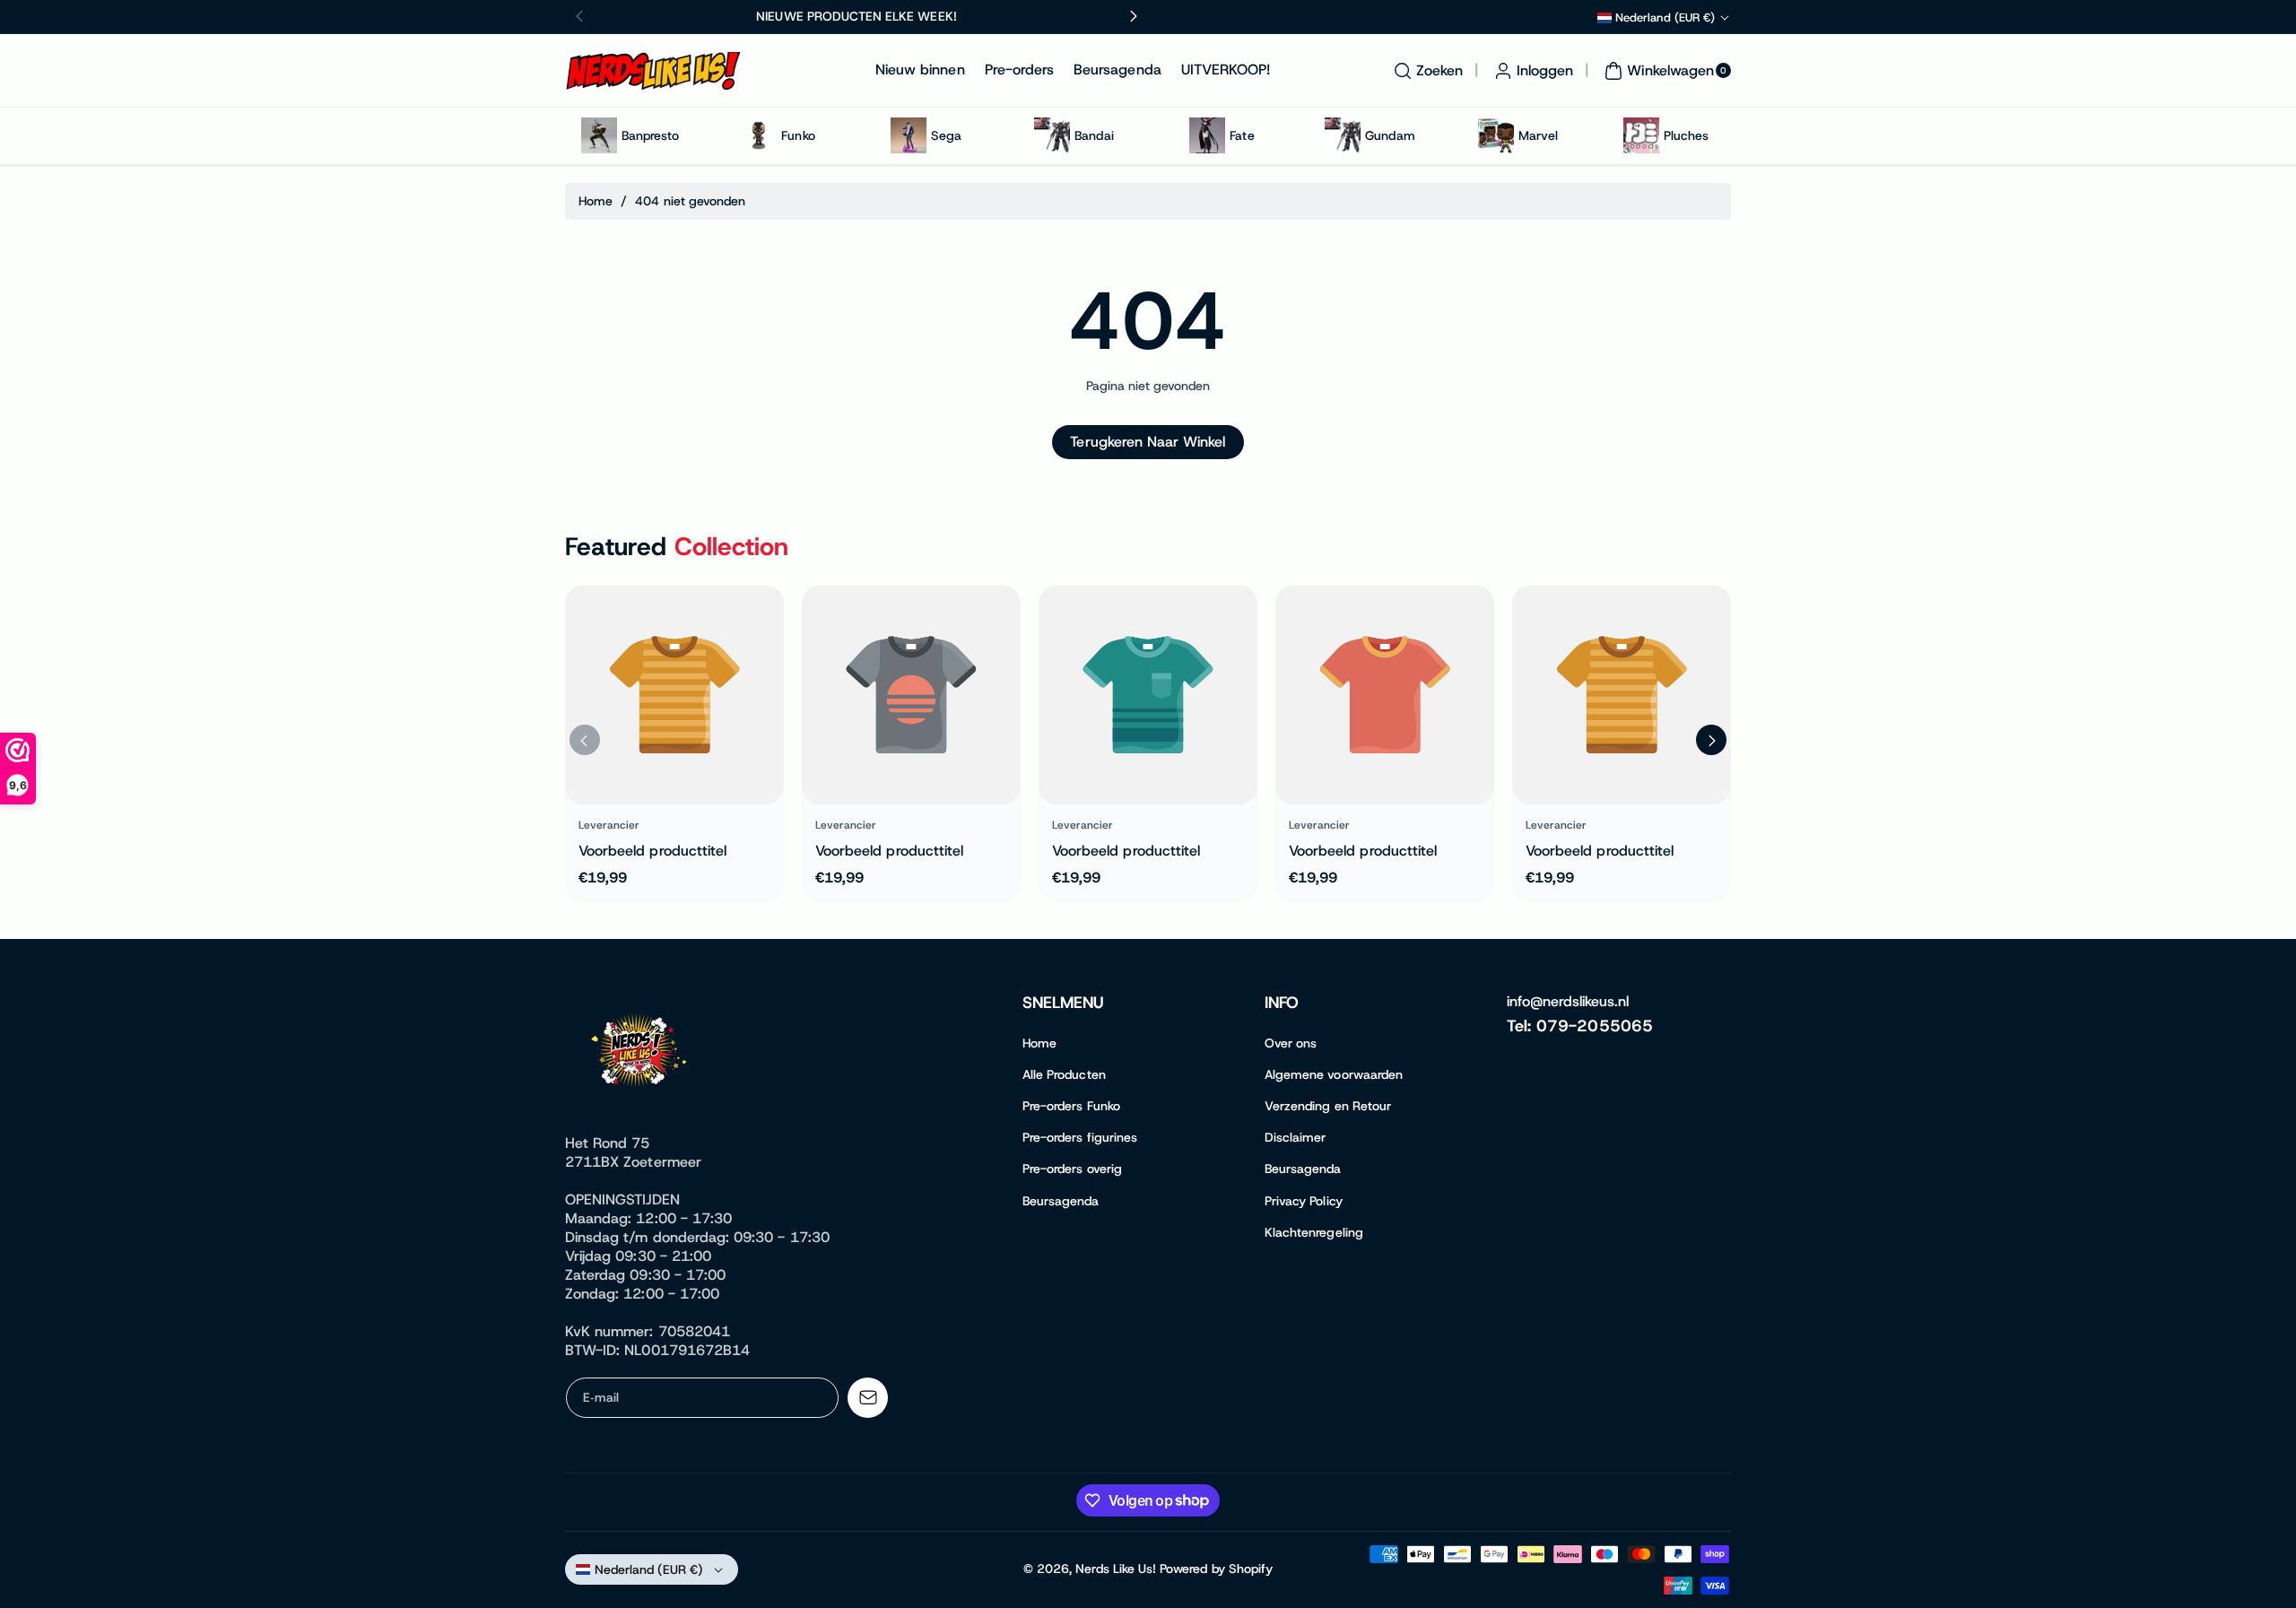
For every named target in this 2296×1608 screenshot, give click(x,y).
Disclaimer (1296, 1137)
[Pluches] (1641, 135)
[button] (1426, 71)
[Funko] (759, 135)
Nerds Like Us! (1116, 1569)
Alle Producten (1064, 1074)
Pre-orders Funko (1071, 1106)
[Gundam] (1343, 135)
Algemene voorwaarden (1334, 1074)
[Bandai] (1052, 135)
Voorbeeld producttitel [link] (652, 851)
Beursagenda (1061, 1201)
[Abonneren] (868, 1398)
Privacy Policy (1304, 1201)
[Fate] (1207, 135)
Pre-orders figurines (1080, 1137)
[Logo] (641, 1054)
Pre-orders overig (1072, 1169)
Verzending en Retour (1328, 1106)
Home (596, 201)
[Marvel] (1496, 135)
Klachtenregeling (1314, 1232)
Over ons (1291, 1043)
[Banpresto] (599, 135)
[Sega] (909, 135)
